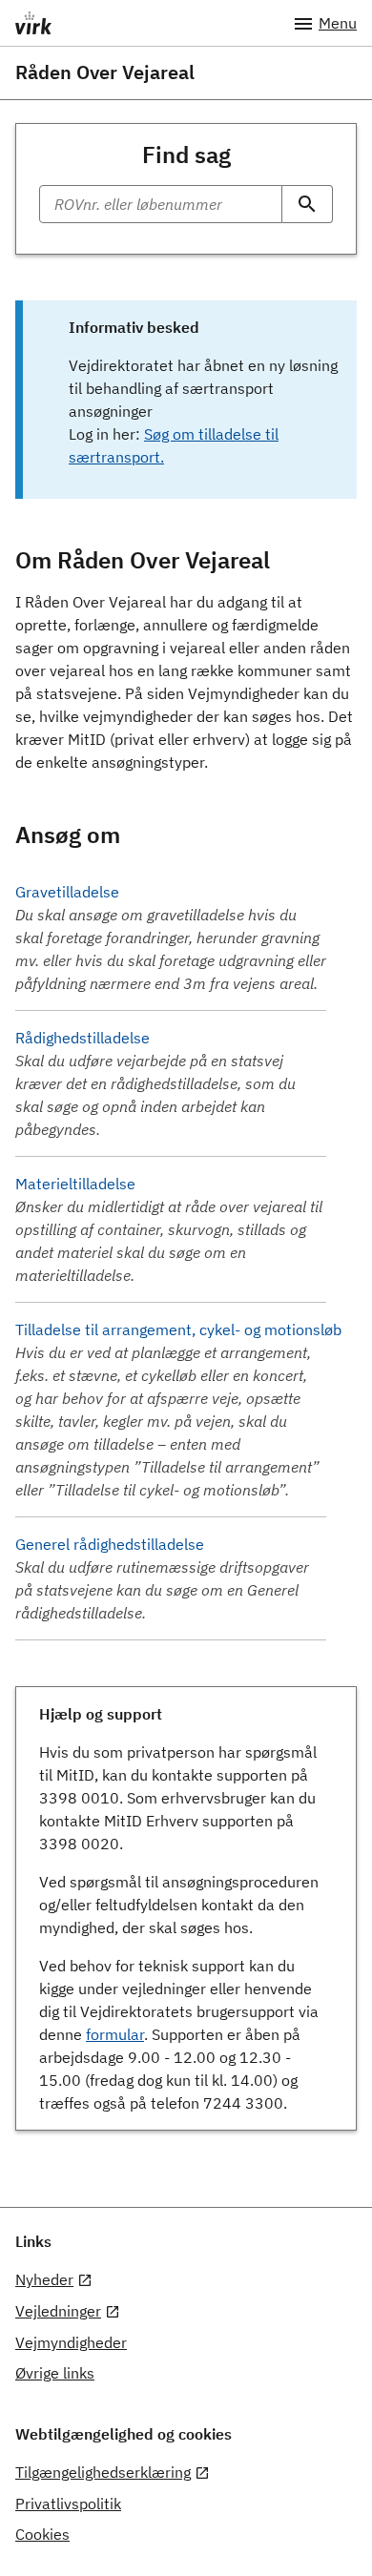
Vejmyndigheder (71, 2342)
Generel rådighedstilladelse (110, 1544)
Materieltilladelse (75, 1184)
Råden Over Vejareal (105, 72)
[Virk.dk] (154, 23)
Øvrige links (55, 2373)
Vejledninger (58, 2311)
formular (115, 2034)
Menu (338, 23)
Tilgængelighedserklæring (103, 2472)
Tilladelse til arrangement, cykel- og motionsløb (178, 1329)
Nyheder (44, 2279)
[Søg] (308, 204)
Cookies (42, 2534)
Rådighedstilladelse (83, 1038)
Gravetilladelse (67, 892)
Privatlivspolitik (68, 2504)
